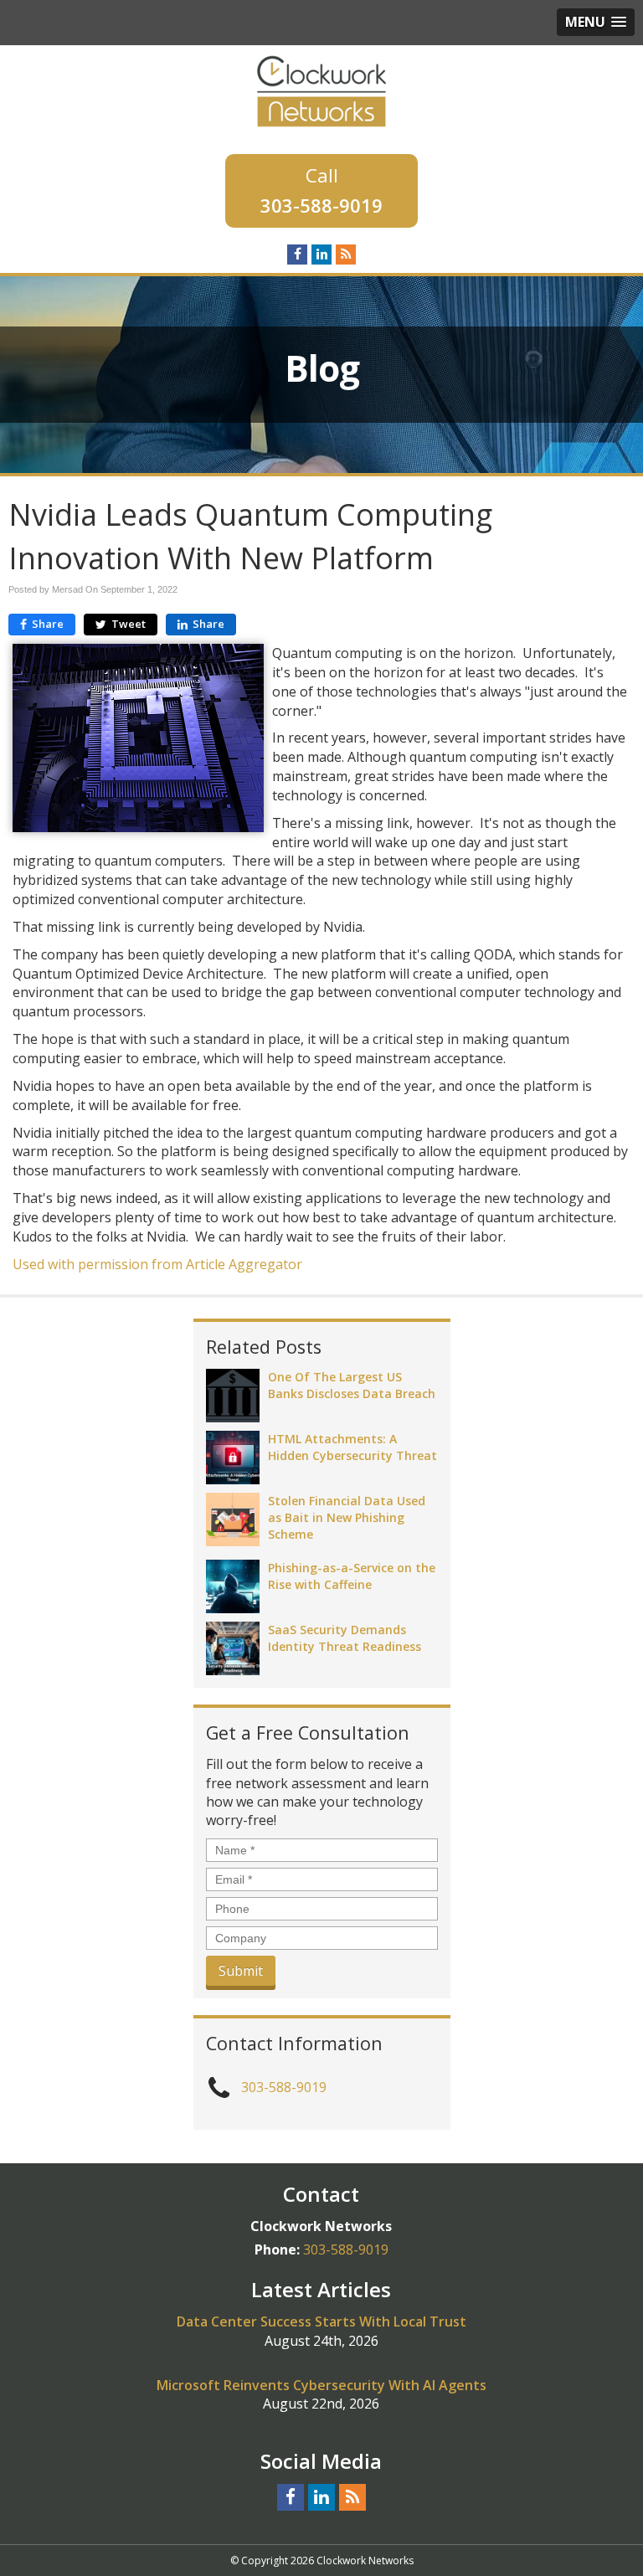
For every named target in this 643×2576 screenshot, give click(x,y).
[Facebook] (297, 254)
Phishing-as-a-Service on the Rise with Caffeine (352, 1576)
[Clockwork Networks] (321, 90)
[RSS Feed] (346, 254)
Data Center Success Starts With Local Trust (321, 2321)
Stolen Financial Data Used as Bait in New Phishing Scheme (347, 1517)
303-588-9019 (321, 205)
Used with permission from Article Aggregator (157, 1264)
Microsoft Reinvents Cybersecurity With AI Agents (321, 2385)
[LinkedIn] (321, 254)
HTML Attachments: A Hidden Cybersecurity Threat (352, 1447)
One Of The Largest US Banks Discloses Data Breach (352, 1385)
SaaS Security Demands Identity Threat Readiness (345, 1638)
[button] (596, 22)
